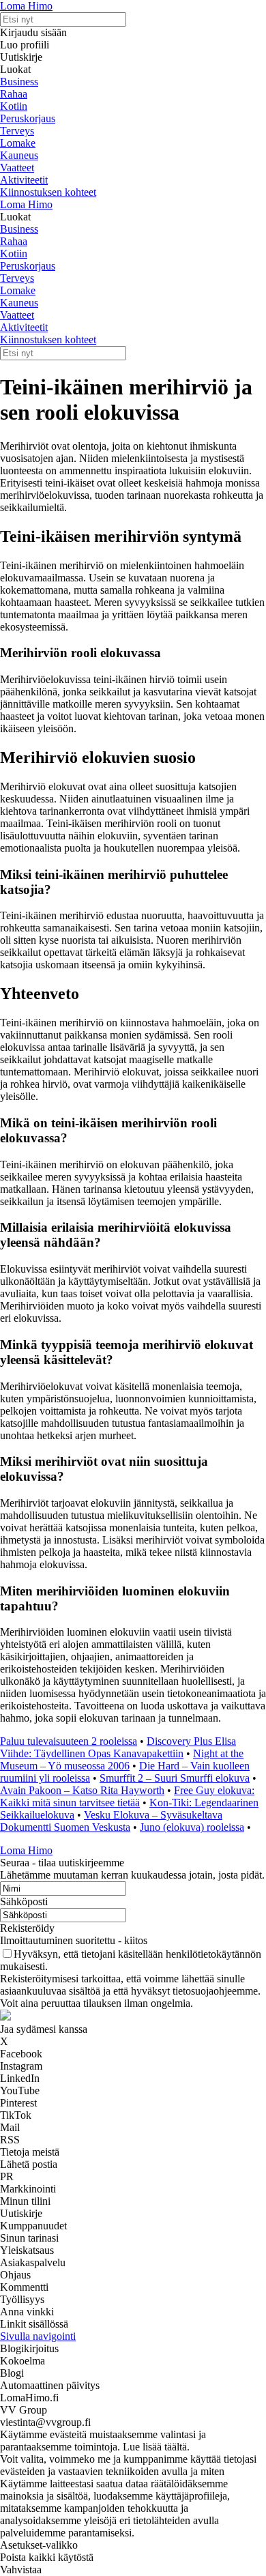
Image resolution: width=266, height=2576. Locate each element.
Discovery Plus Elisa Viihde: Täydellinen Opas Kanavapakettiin (118, 1747)
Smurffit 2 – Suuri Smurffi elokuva (175, 1778)
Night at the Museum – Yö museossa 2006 (122, 1760)
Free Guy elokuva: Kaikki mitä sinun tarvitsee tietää (127, 1796)
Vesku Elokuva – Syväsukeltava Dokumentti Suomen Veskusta (111, 1821)
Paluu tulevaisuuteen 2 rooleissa (69, 1741)
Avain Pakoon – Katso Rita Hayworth (82, 1790)
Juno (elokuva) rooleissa (192, 1827)
